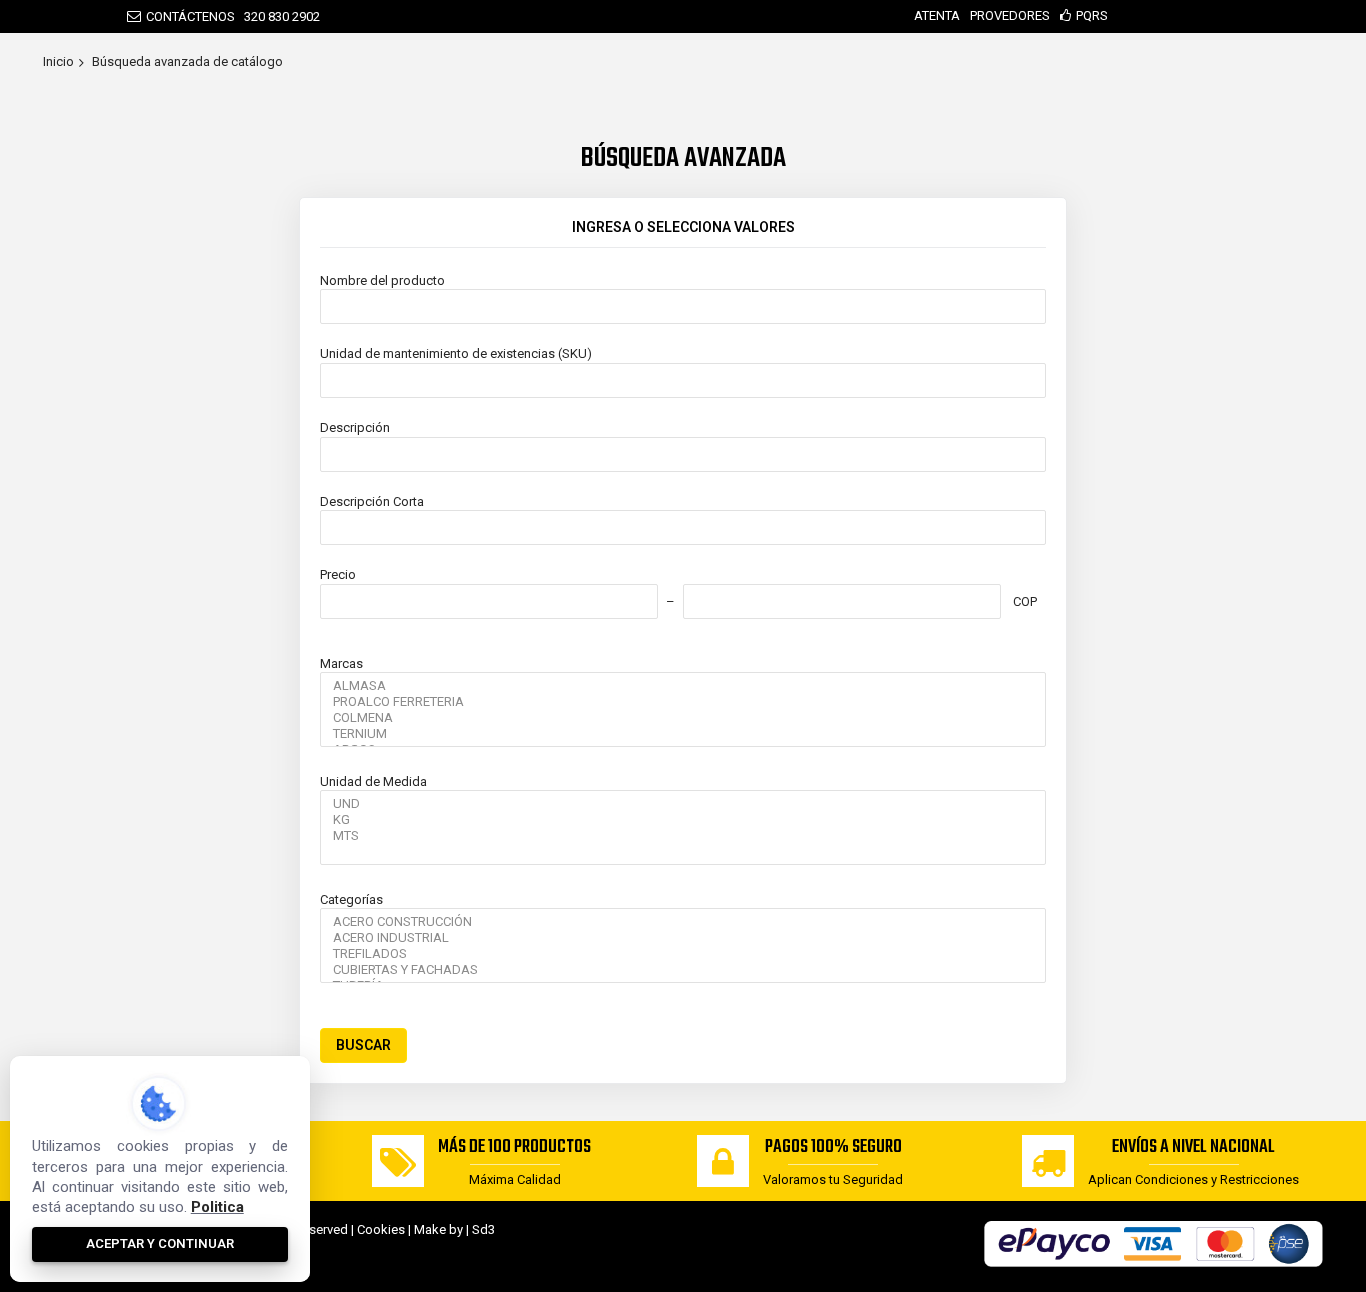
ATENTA (937, 15)
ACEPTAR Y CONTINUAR (160, 1243)
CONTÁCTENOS (190, 16)
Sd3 (483, 1229)
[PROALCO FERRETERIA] (683, 702)
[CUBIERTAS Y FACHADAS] (683, 970)
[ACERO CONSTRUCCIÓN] (683, 922)
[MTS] (683, 836)
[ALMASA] (683, 686)
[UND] (683, 804)
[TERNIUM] (683, 734)
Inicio (58, 61)
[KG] (683, 820)
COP (1025, 601)
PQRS (1092, 15)
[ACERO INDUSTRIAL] (683, 938)
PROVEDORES (1010, 15)
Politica (217, 1207)
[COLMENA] (683, 718)
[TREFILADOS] (683, 954)
